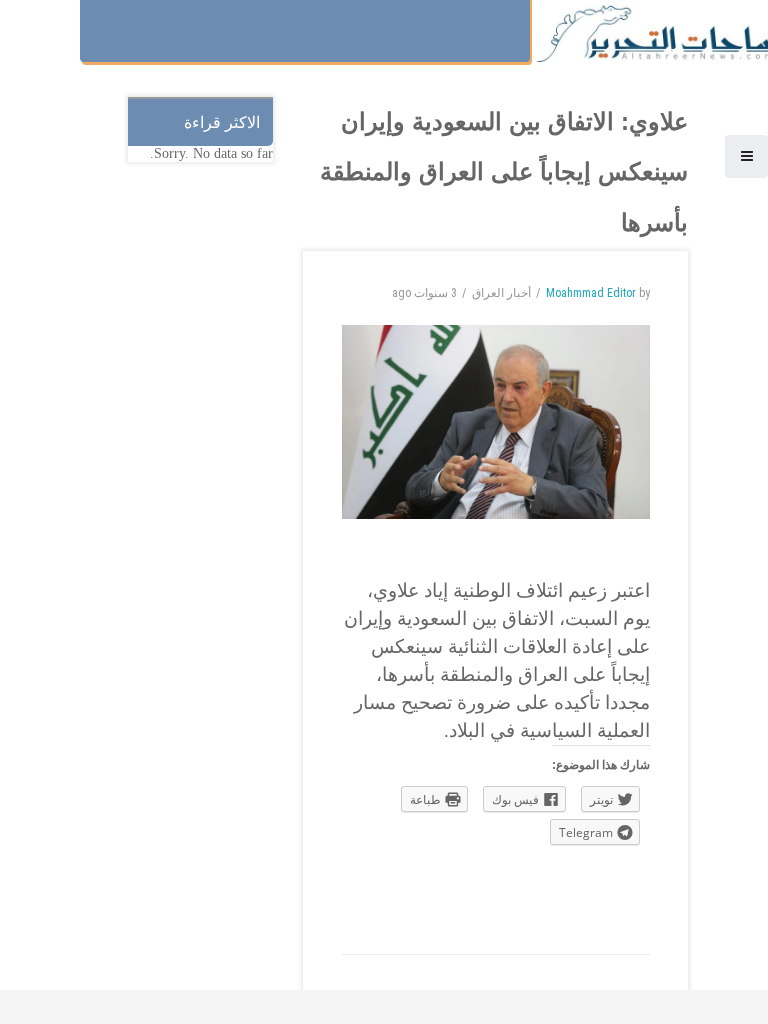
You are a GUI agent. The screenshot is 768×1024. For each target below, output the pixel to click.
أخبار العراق (501, 293)
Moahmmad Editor (591, 293)
